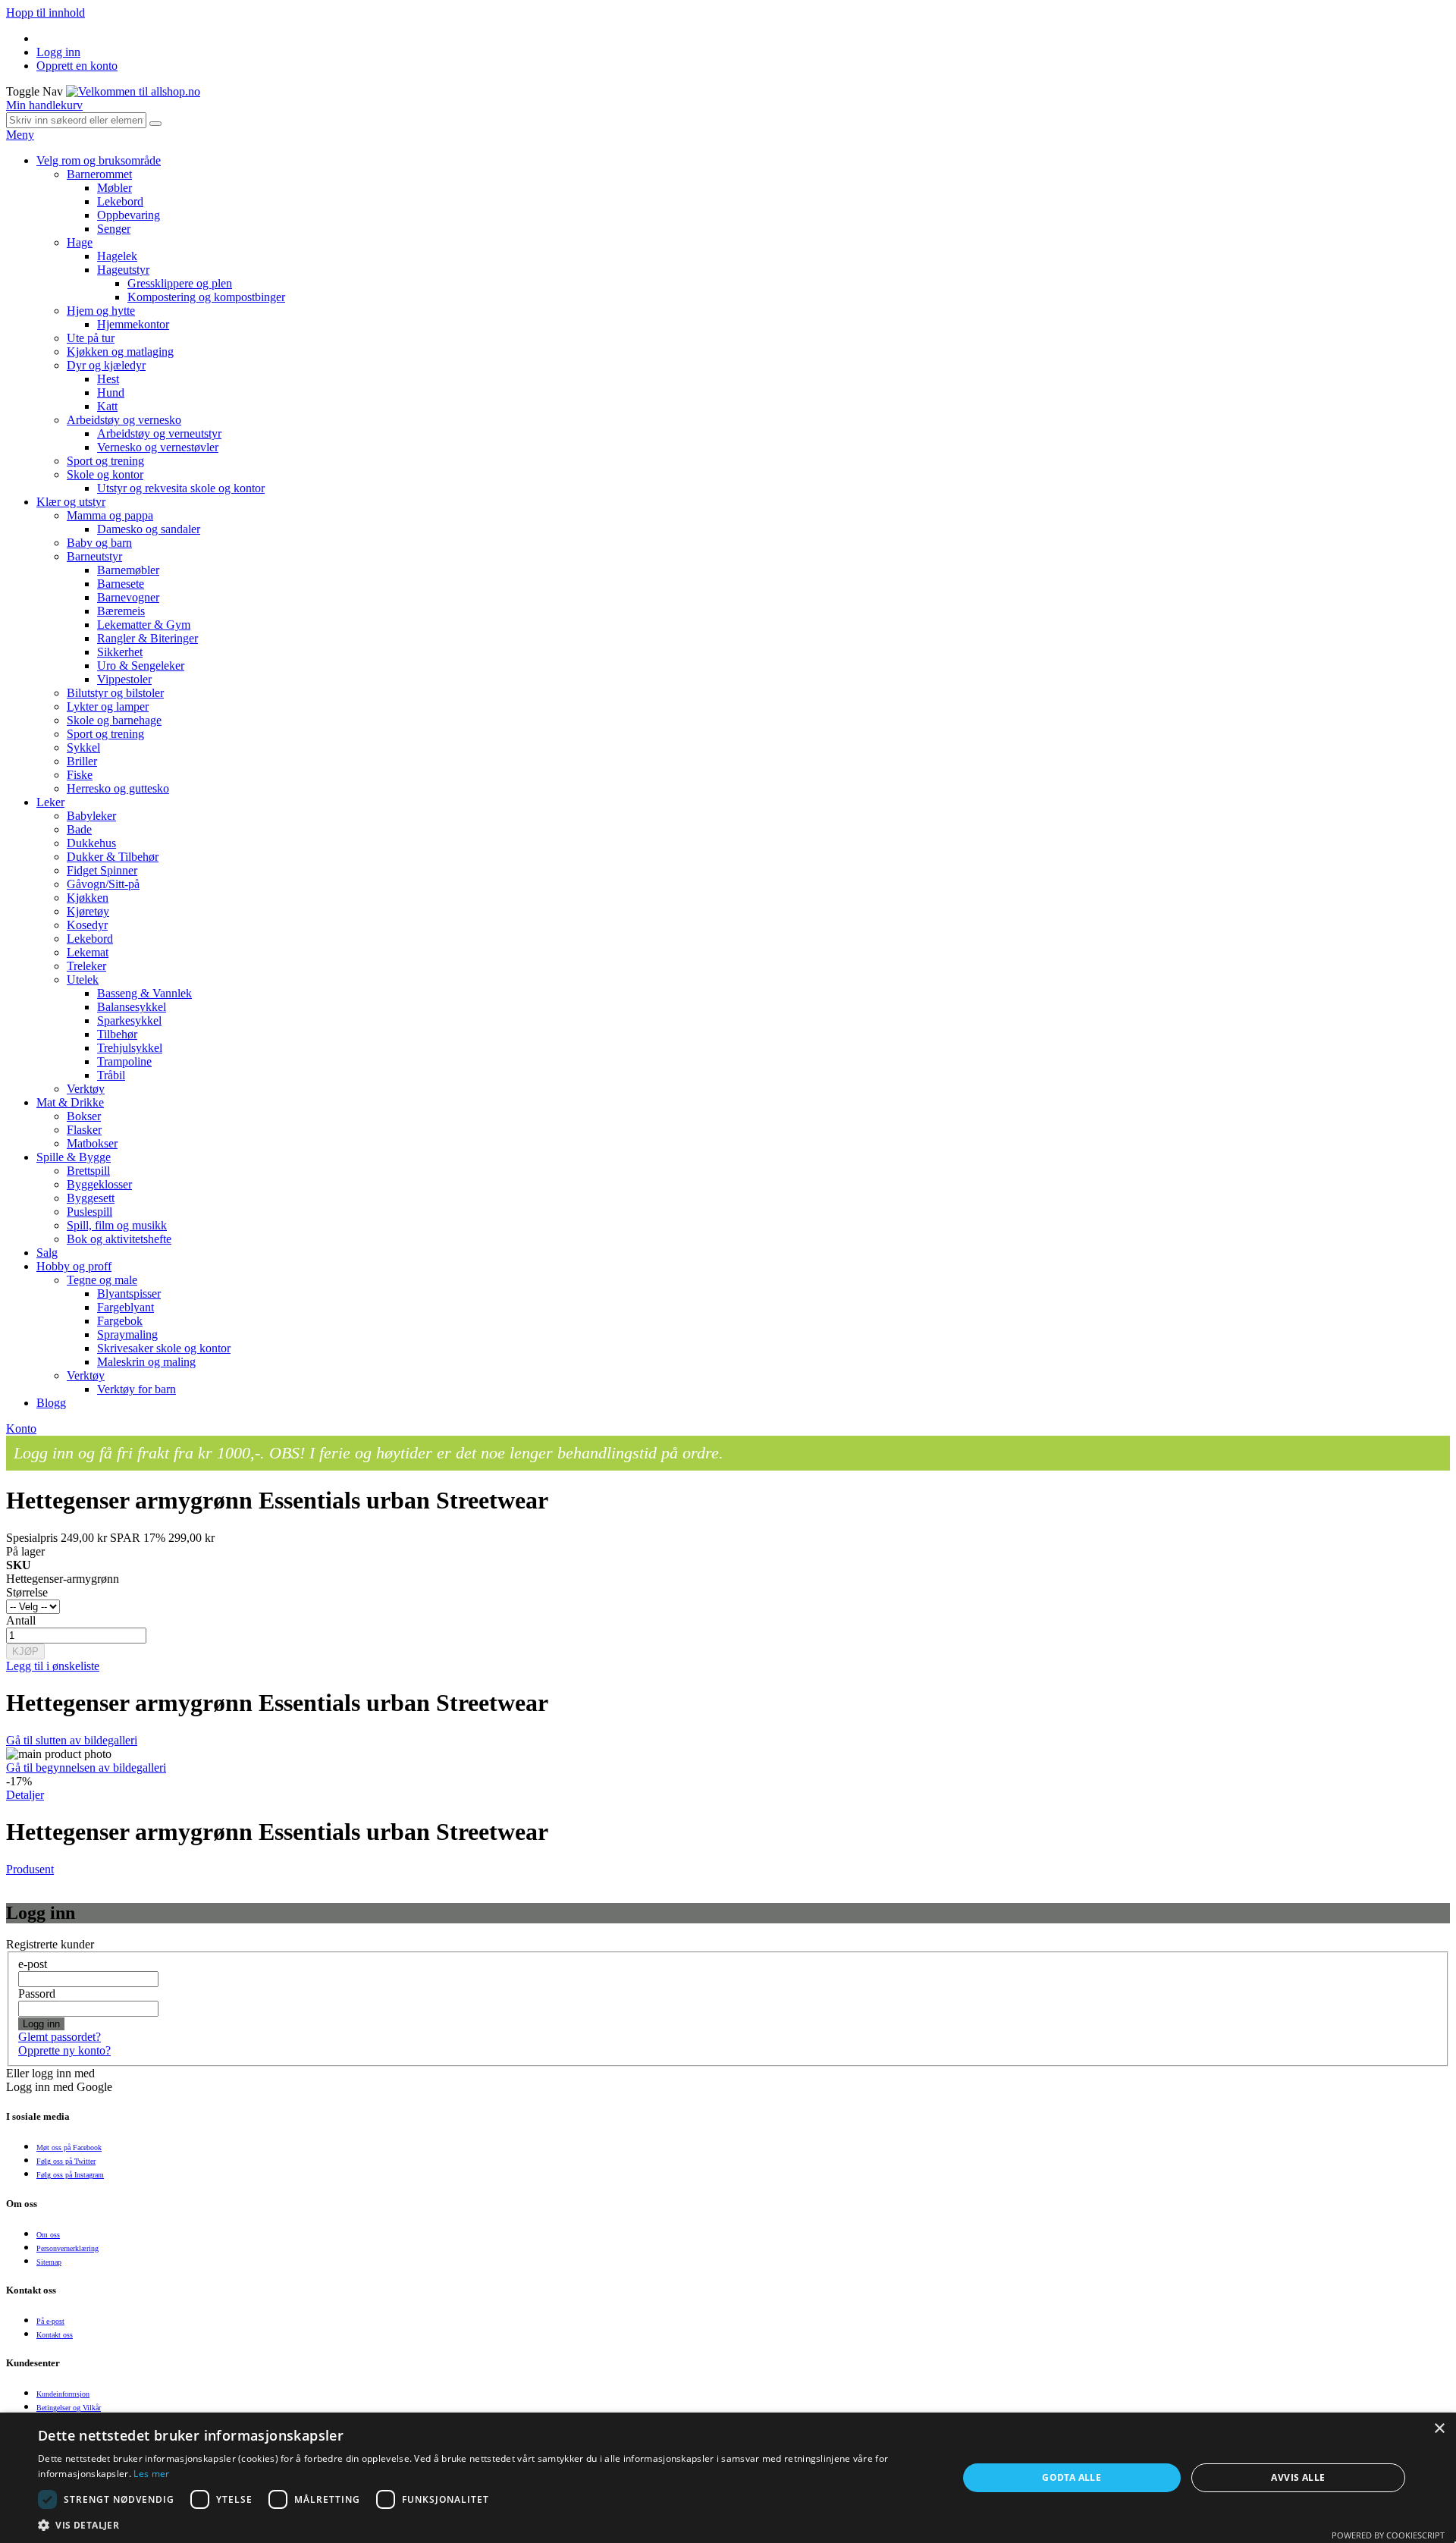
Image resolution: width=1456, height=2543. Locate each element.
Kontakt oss (55, 2335)
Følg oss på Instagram (70, 2175)
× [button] (1439, 2429)
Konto (21, 1428)
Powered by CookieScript (1388, 2535)
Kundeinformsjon (63, 2394)
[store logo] (133, 91)
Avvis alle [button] (1298, 2477)
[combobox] (76, 120)
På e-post (50, 2321)
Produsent (30, 1869)
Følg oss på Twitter (66, 2161)
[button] (484, 2524)
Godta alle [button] (1072, 2477)
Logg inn (58, 52)
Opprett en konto (77, 66)
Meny (20, 135)
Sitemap (49, 2262)
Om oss (48, 2235)
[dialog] (728, 2478)
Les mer (151, 2474)
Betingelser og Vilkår (69, 2408)
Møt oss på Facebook (69, 2147)
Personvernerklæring (67, 2248)
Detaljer (25, 1795)
